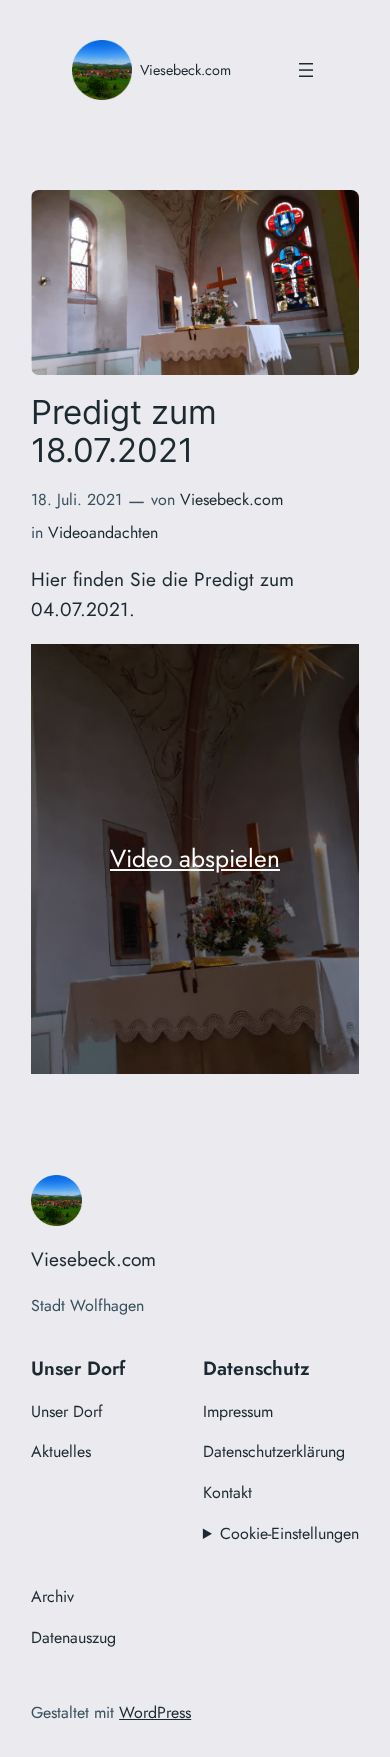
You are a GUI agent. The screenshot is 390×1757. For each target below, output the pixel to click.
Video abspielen (195, 858)
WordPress (155, 1712)
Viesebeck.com (185, 70)
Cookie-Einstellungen (289, 1533)
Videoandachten (103, 532)
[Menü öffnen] (306, 70)
